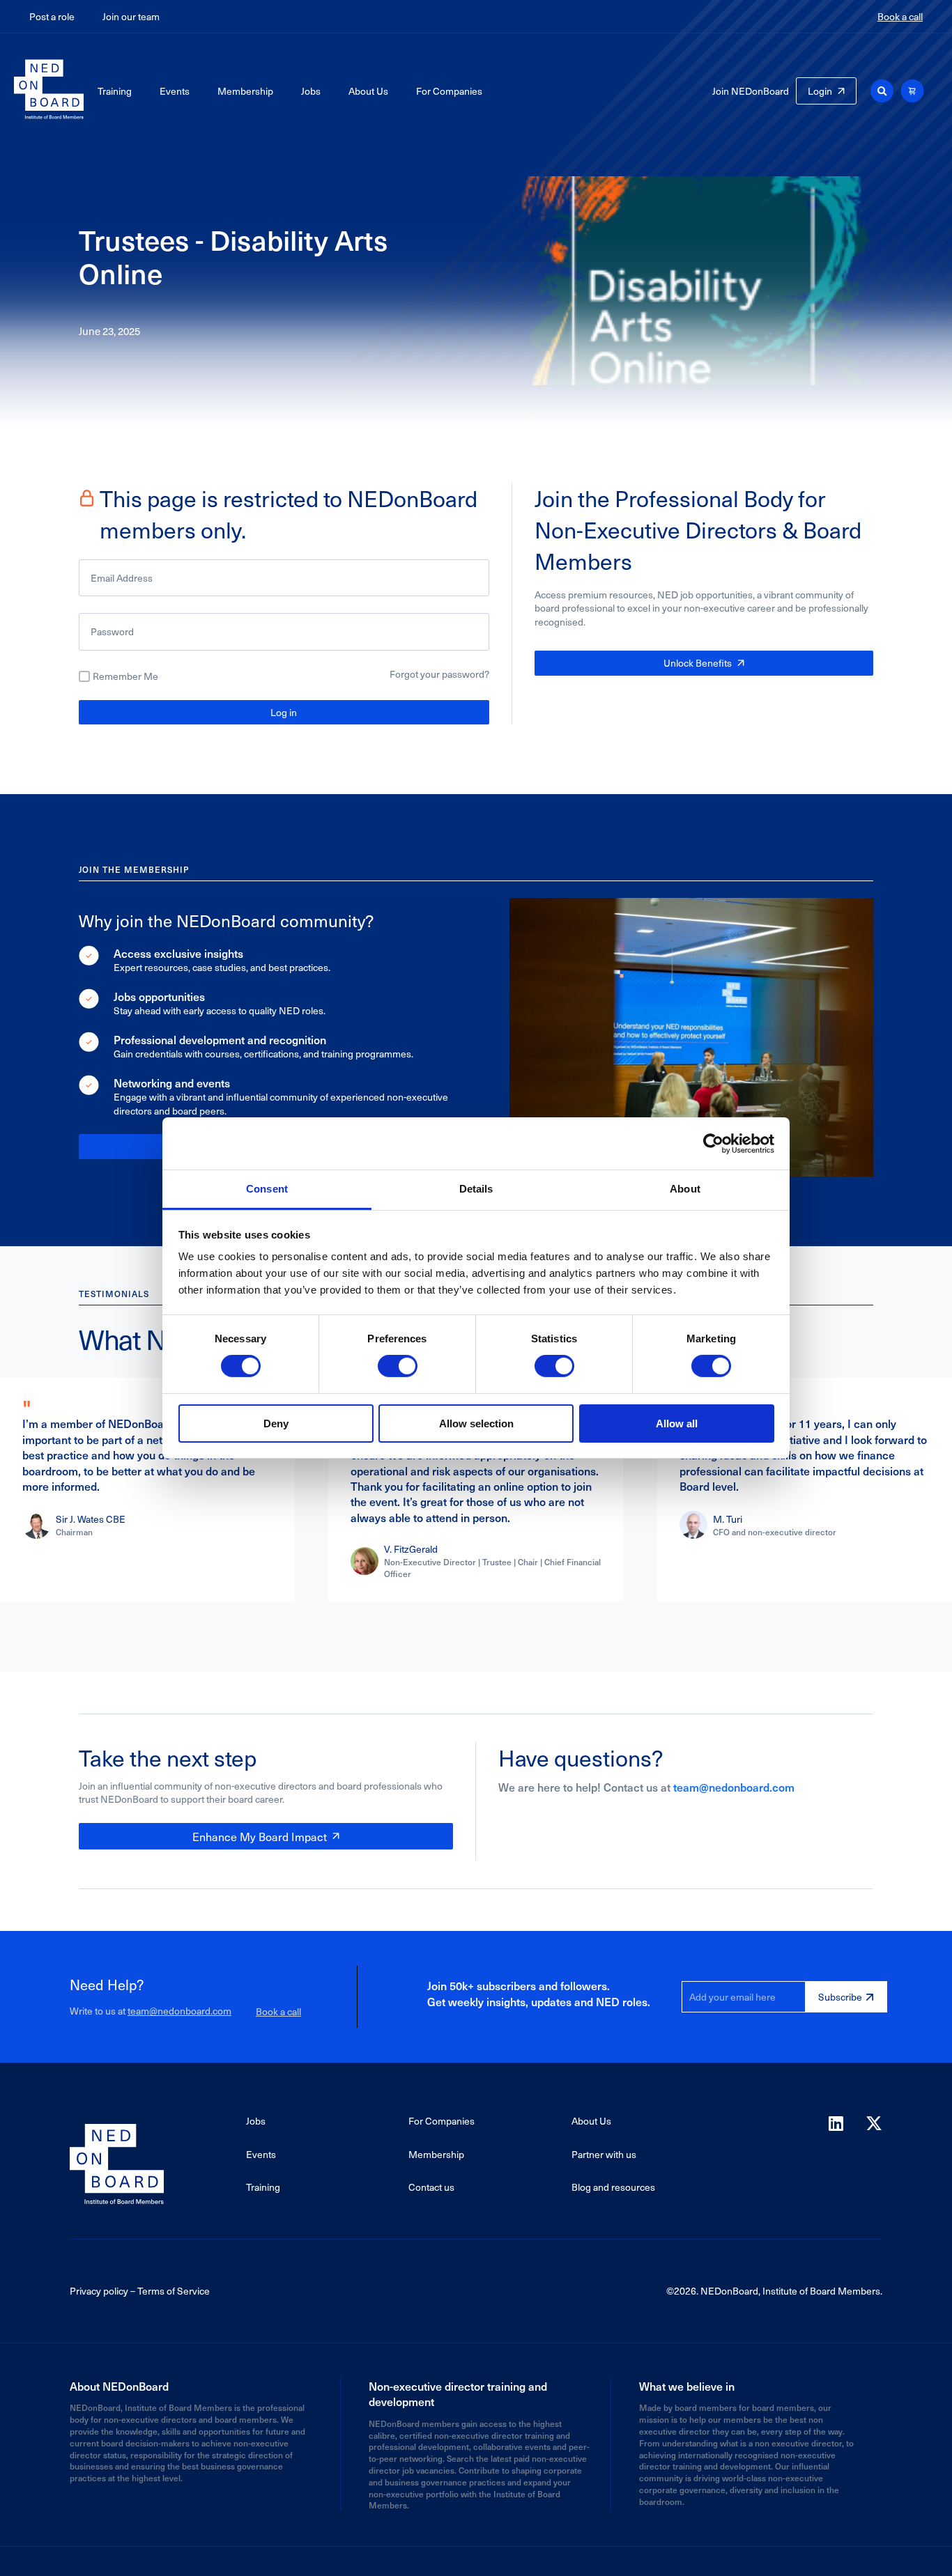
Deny (276, 1423)
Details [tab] (476, 1189)
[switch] (398, 1366)
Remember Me (125, 676)
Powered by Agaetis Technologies (476, 2561)
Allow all (677, 1423)
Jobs (311, 91)
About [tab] (685, 1189)
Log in (284, 712)
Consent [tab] (267, 1189)
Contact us (431, 2187)
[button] (882, 91)
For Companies (449, 91)
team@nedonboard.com (734, 1787)
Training (115, 91)
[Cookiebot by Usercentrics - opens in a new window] (713, 1143)
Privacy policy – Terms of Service (140, 2291)
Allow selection (476, 1423)
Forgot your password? (439, 674)
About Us (368, 91)
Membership (245, 91)
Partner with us (604, 2154)
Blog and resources (613, 2187)
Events (175, 91)
